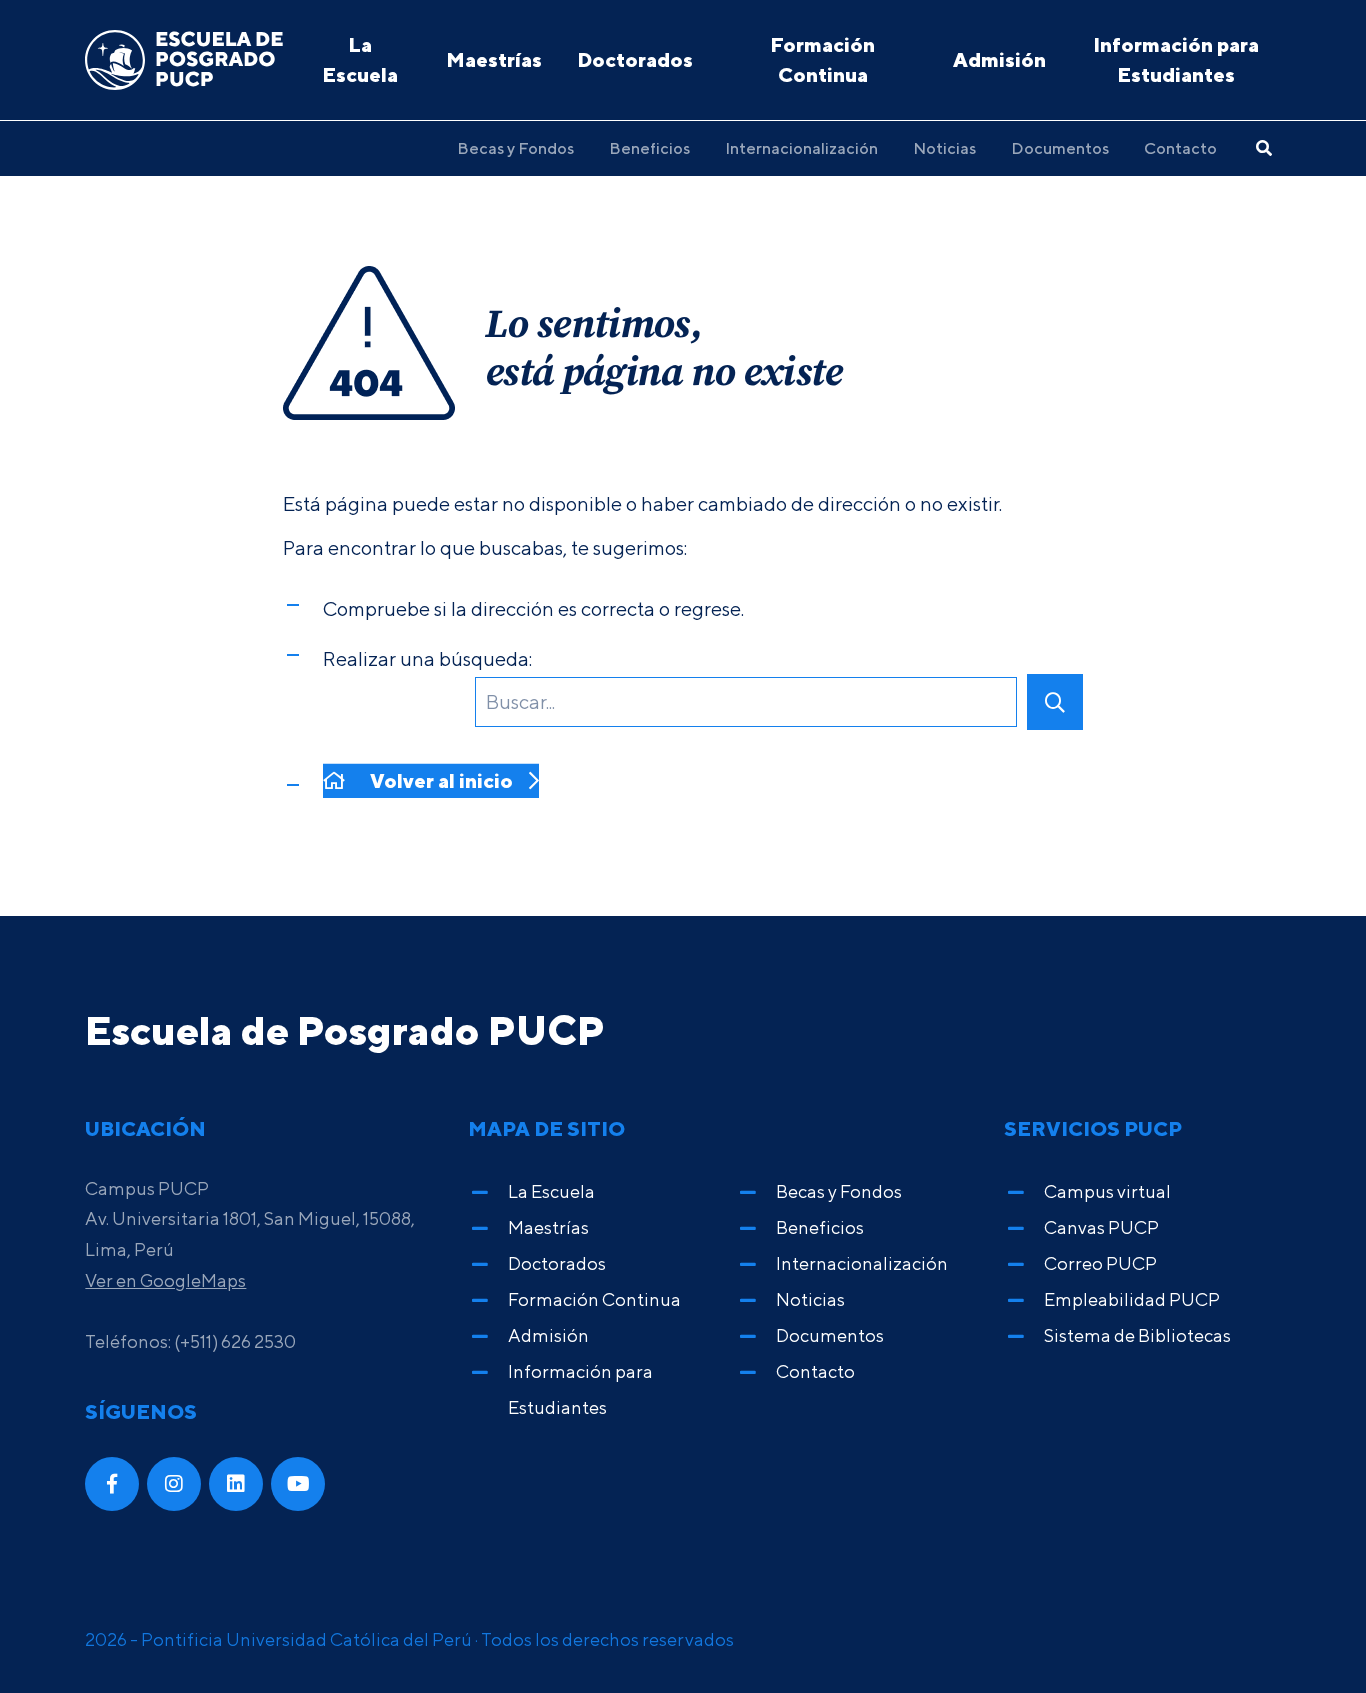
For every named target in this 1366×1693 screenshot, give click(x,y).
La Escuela (360, 59)
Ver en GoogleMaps (165, 1280)
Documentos (1060, 148)
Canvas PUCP (1101, 1227)
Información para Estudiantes (1176, 59)
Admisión (999, 59)
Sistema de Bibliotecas (1137, 1335)
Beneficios (649, 148)
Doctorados (635, 59)
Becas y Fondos (515, 148)
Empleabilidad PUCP (1132, 1299)
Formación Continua (822, 59)
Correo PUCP (1100, 1263)
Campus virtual (1107, 1191)
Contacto (1180, 148)
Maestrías (494, 59)
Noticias (944, 148)
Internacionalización (801, 148)
